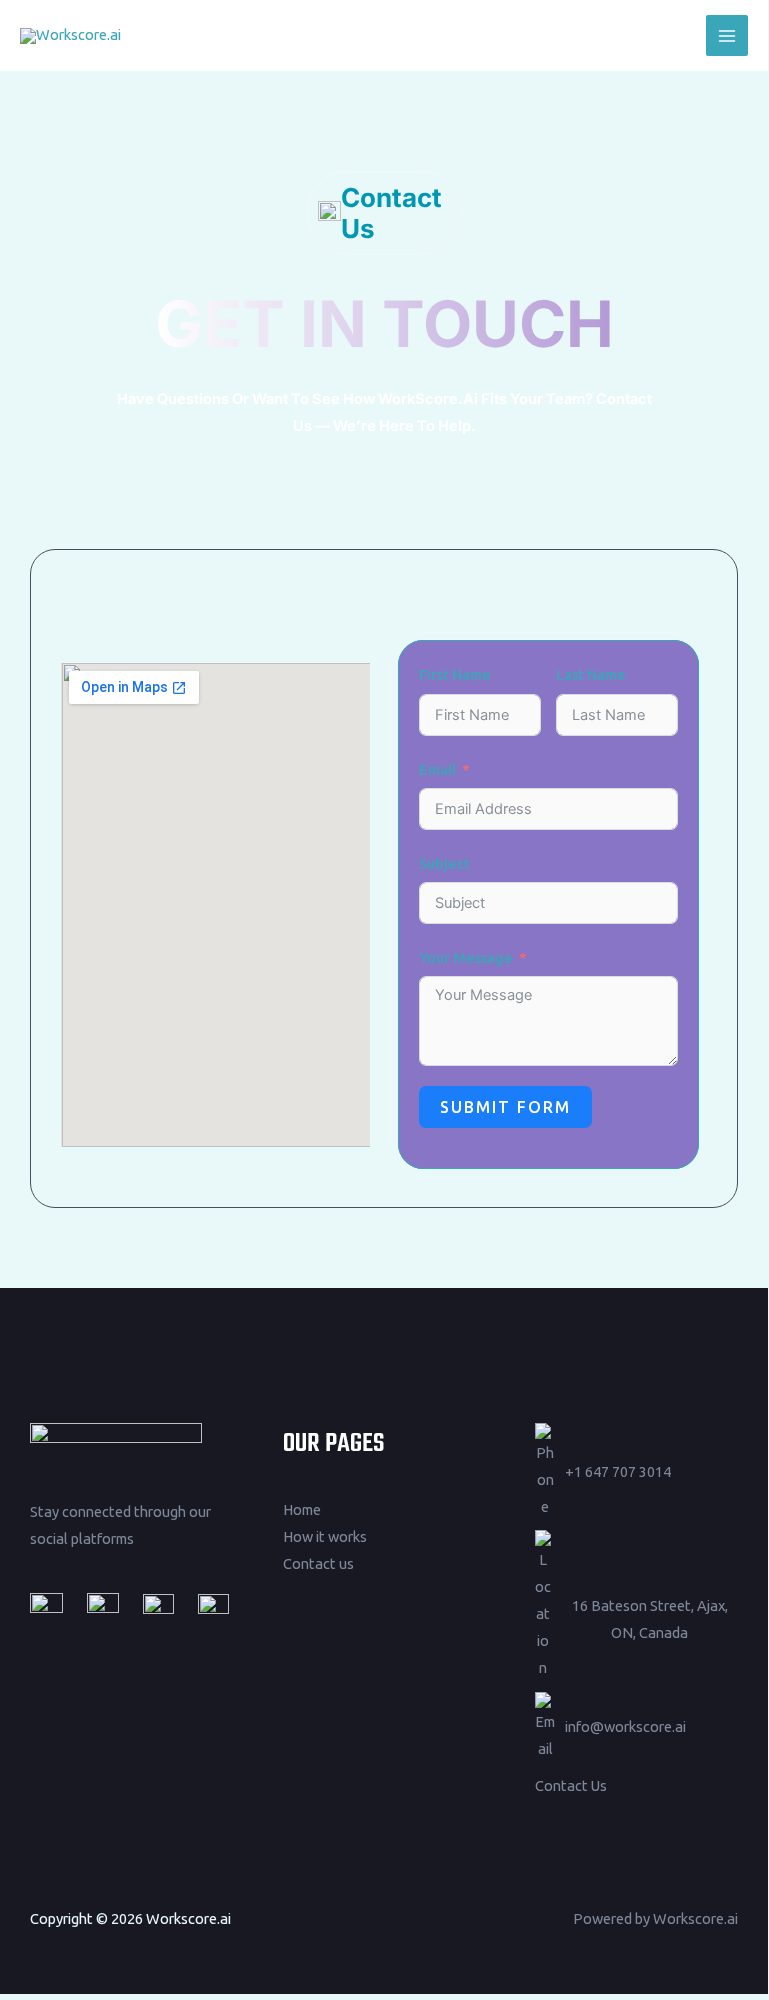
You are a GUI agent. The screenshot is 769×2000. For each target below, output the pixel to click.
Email (437, 769)
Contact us (318, 1563)
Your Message (466, 957)
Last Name (591, 674)
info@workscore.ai (625, 1726)
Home (302, 1509)
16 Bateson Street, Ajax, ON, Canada (650, 1619)
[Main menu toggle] (727, 36)
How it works (325, 1536)
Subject (444, 863)
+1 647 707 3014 (618, 1471)
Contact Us (571, 1785)
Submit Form (505, 1107)
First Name (455, 674)
